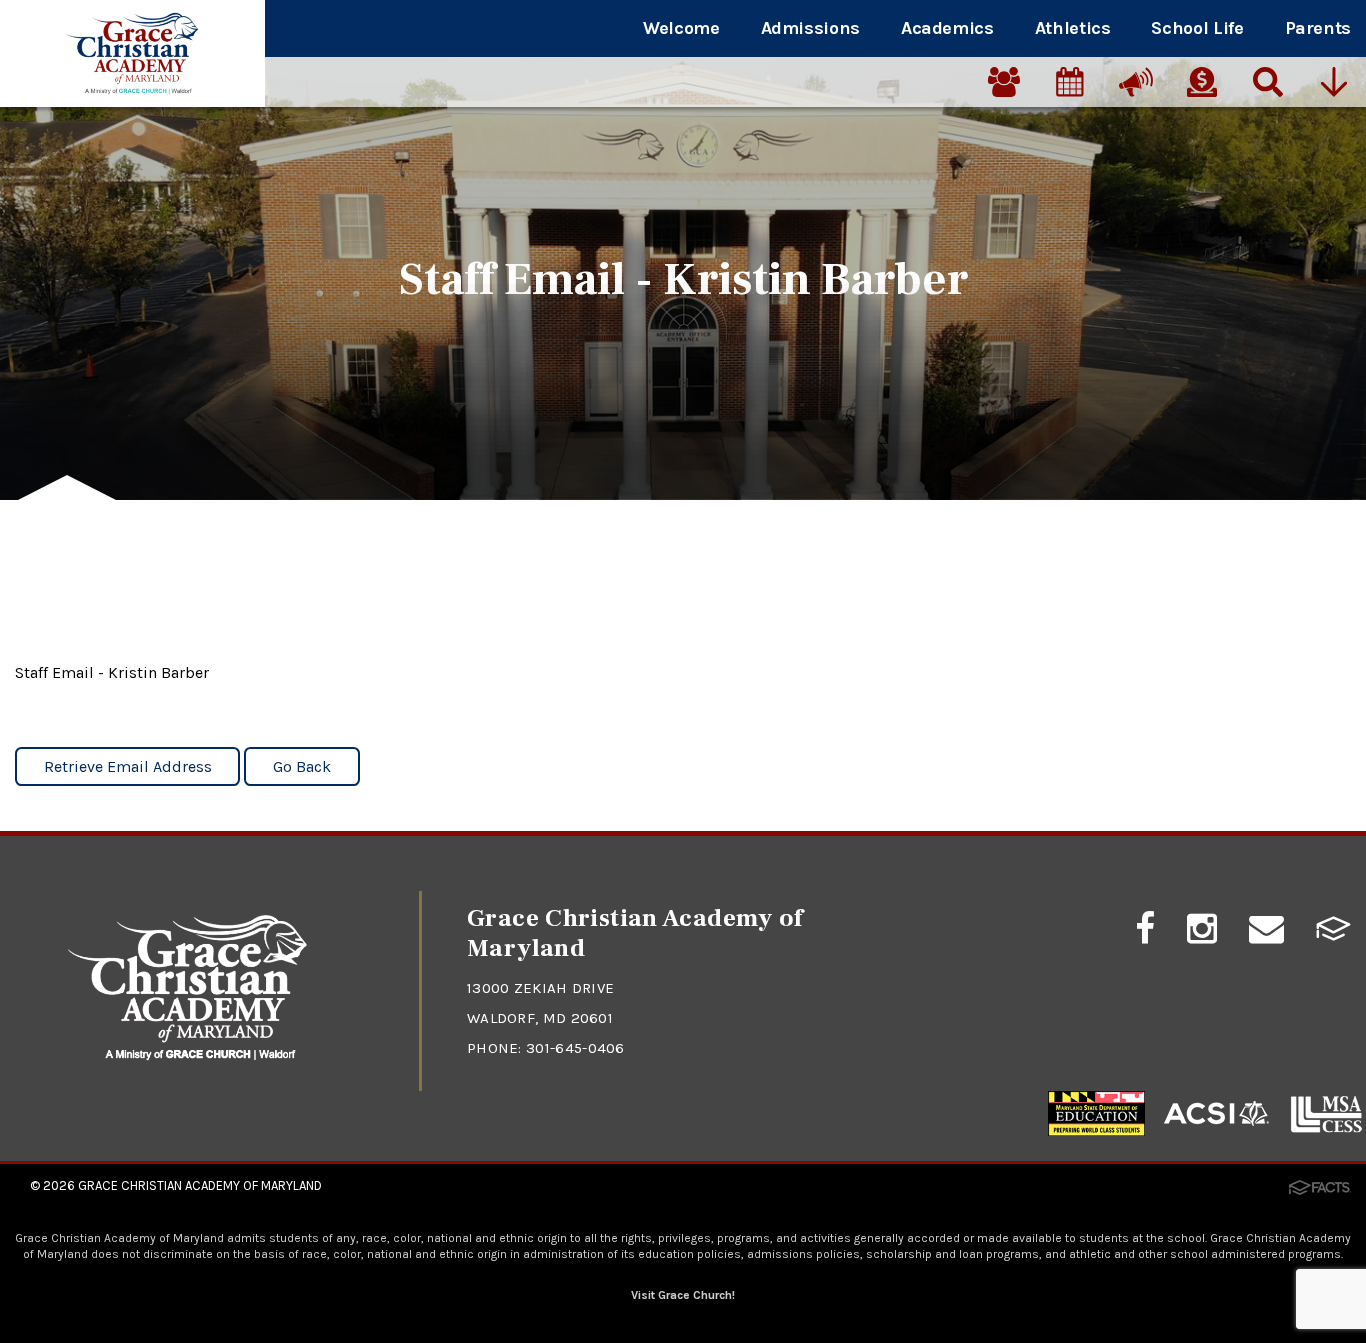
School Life (1197, 28)
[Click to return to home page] (187, 1055)
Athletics (1073, 28)
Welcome (681, 28)
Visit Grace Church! (683, 1295)
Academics (947, 28)
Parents (1318, 28)
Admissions (810, 28)
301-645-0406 (575, 1048)
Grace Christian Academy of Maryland (200, 1185)
